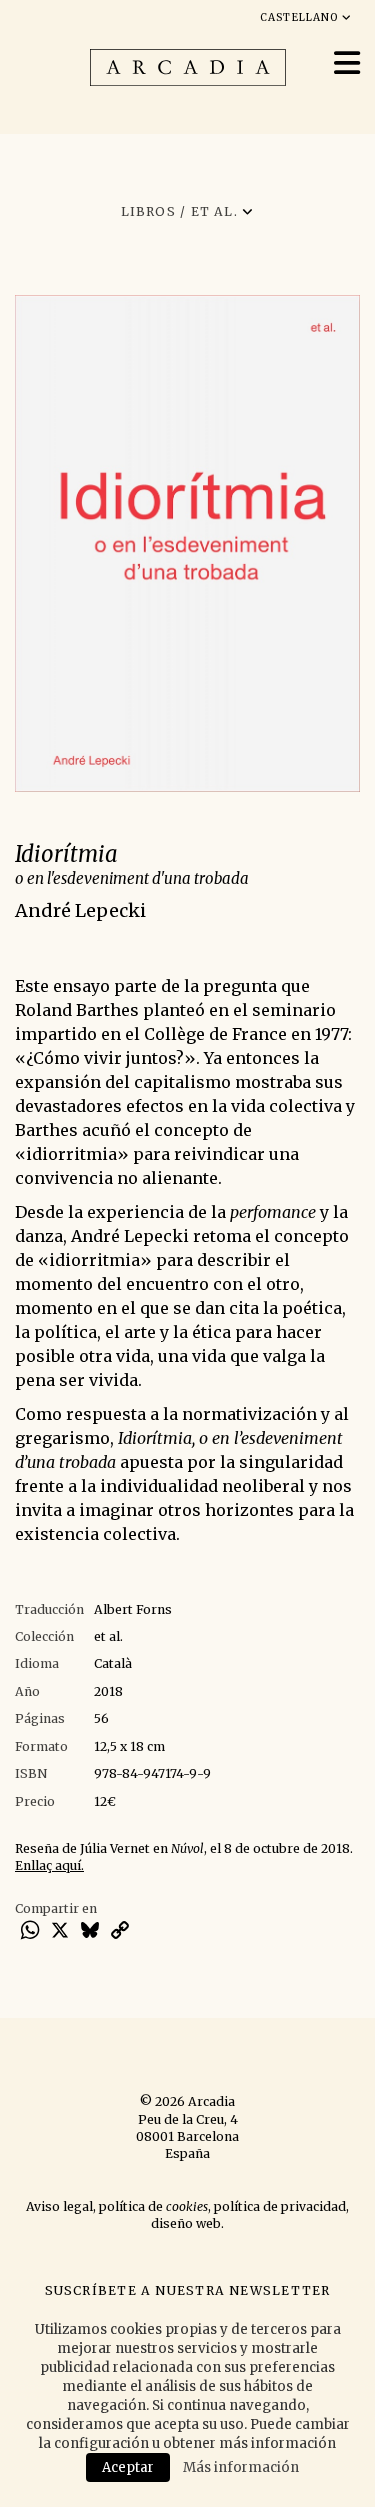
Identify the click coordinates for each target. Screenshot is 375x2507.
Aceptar (128, 2467)
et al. (108, 1636)
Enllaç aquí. (49, 1865)
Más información (241, 2467)
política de (153, 2206)
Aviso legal (59, 2206)
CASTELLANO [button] (301, 17)
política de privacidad (280, 2206)
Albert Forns (133, 1609)
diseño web (186, 2223)
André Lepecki (80, 910)
